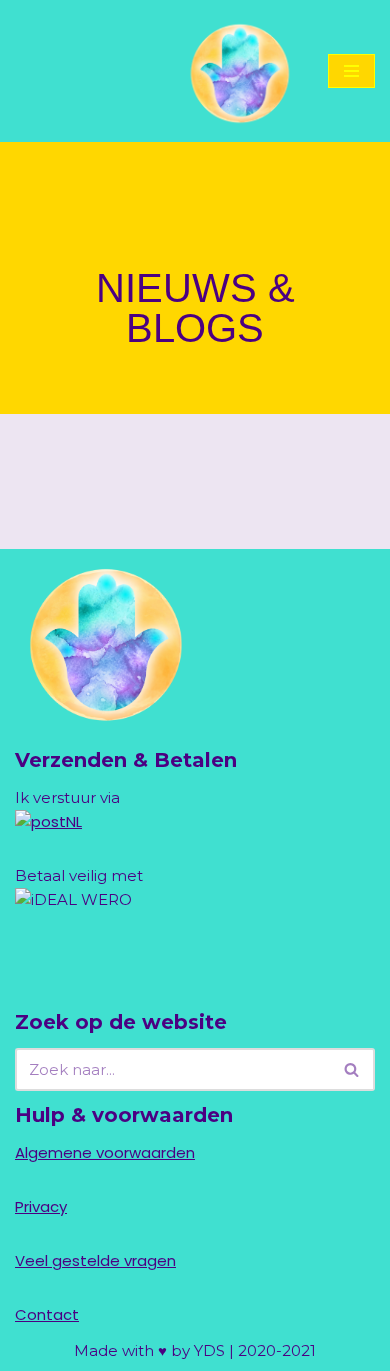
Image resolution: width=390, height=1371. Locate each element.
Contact (47, 1314)
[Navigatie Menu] (351, 71)
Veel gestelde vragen (95, 1260)
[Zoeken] (352, 1069)
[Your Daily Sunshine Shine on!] (238, 71)
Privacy (41, 1206)
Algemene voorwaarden (105, 1152)
